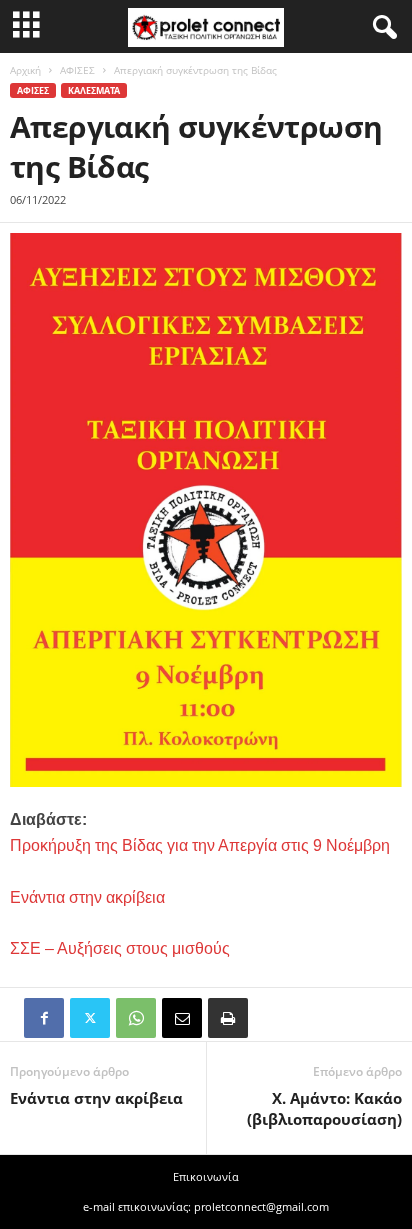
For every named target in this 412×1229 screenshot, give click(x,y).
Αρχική (25, 70)
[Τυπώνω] (228, 1018)
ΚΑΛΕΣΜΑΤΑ (94, 90)
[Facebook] (44, 1018)
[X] (90, 1018)
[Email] (182, 1018)
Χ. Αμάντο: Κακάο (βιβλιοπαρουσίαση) (324, 1108)
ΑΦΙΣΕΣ (77, 70)
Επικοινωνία (206, 1176)
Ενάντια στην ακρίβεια (96, 1098)
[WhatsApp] (136, 1018)
